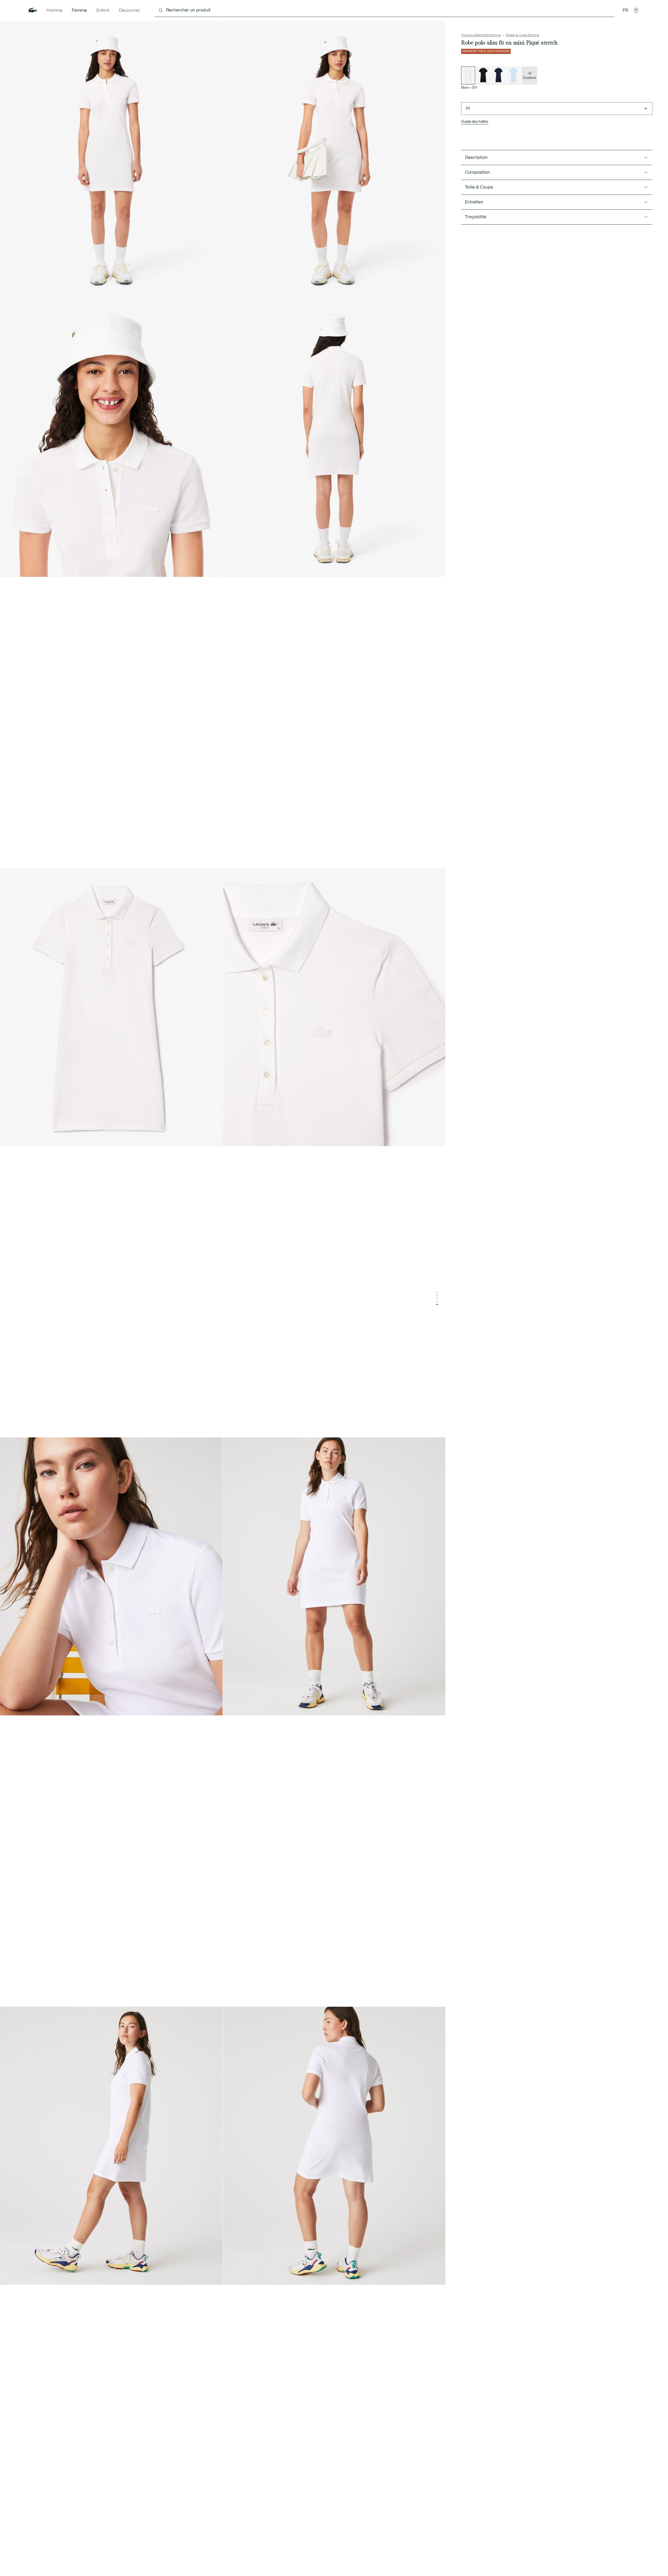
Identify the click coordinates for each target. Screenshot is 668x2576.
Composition (478, 172)
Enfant (103, 10)
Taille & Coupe (479, 187)
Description (476, 158)
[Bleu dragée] (514, 75)
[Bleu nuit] (498, 75)
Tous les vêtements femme (481, 35)
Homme (54, 10)
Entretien (474, 202)
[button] (636, 10)
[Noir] (483, 75)
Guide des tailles (475, 122)
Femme (79, 10)
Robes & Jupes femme (522, 35)
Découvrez (129, 10)
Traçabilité (476, 217)
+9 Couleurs (529, 76)
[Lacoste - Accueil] (33, 10)
